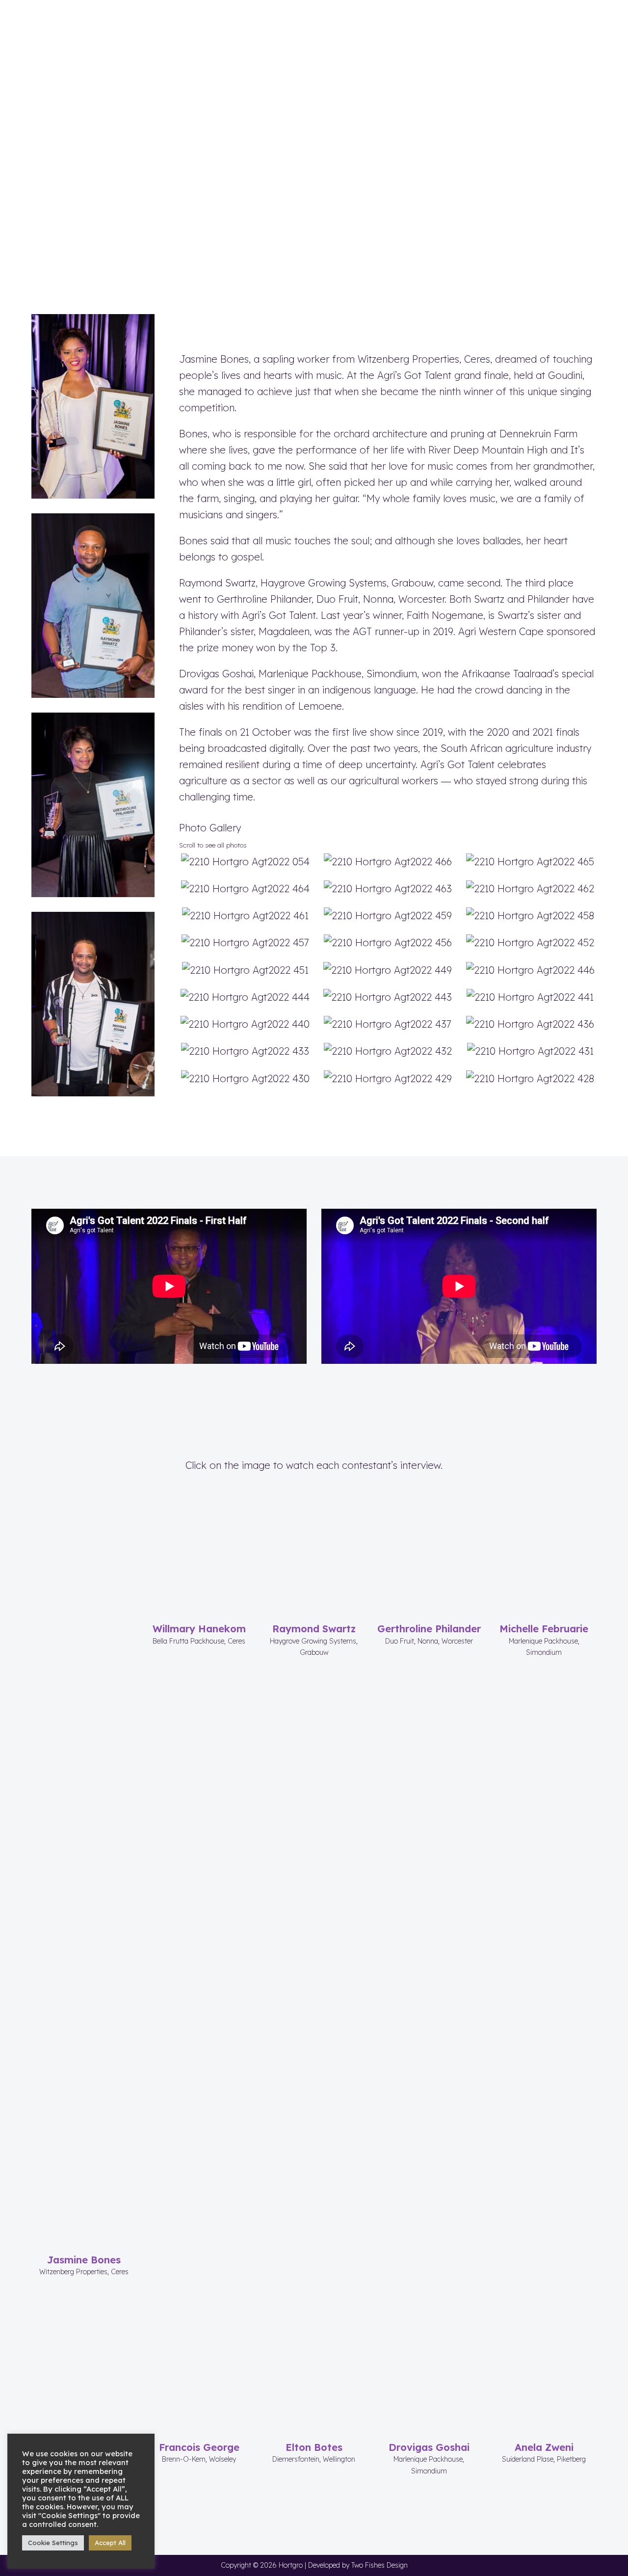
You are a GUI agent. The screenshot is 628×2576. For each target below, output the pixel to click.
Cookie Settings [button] (53, 2543)
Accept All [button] (110, 2543)
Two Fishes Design (379, 2565)
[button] (591, 20)
